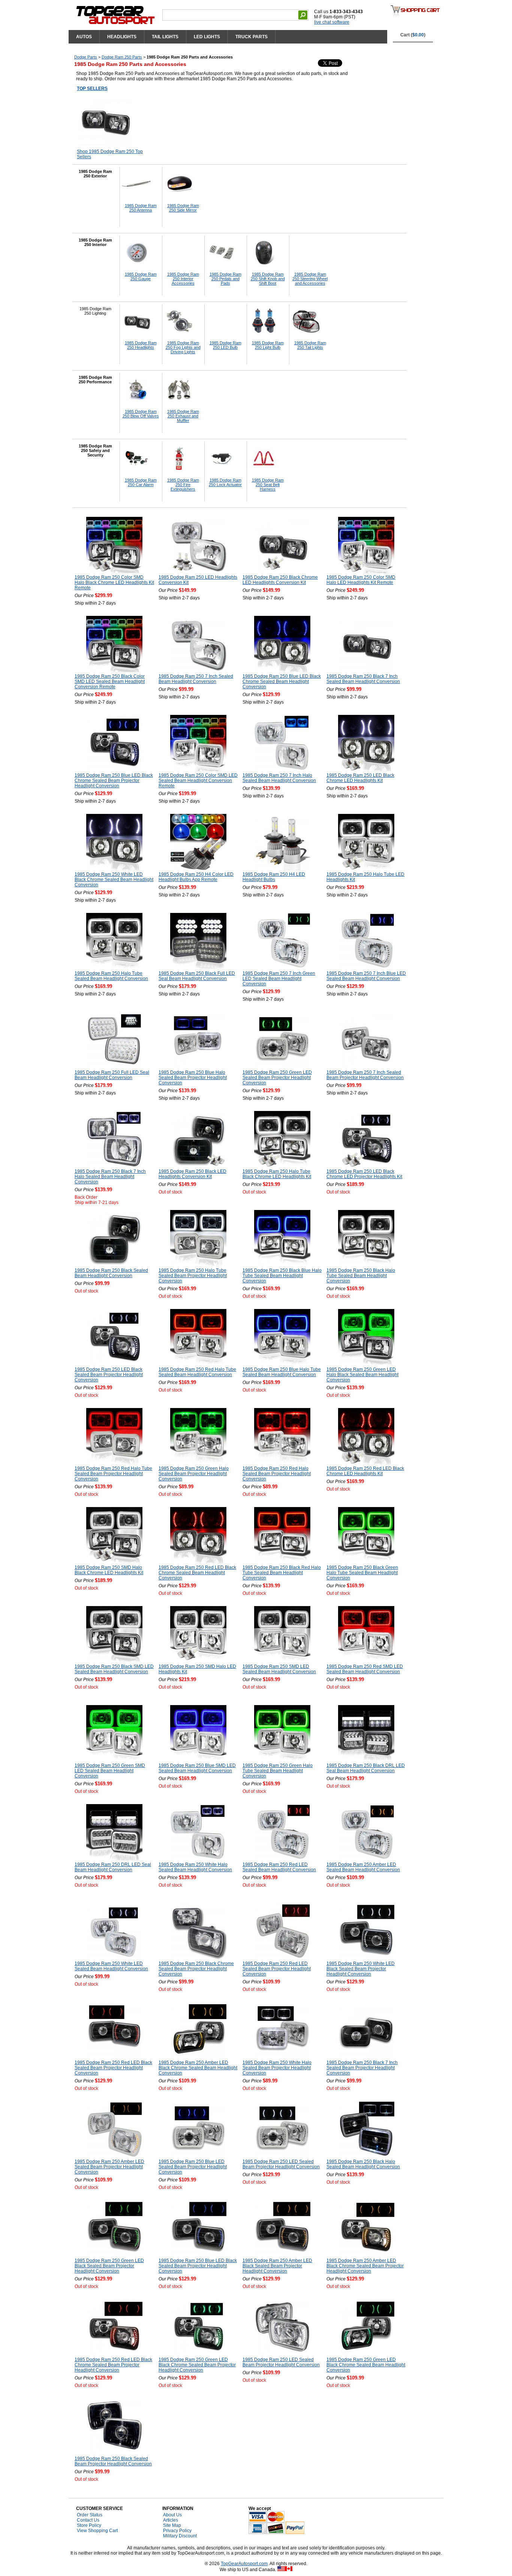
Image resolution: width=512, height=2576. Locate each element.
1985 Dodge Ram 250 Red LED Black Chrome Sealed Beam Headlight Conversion (197, 1573)
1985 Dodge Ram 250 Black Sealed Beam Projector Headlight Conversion (113, 2461)
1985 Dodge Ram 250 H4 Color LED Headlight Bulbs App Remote (196, 877)
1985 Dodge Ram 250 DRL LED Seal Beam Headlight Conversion (113, 1867)
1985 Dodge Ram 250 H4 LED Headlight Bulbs (274, 877)
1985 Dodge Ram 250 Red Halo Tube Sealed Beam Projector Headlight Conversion (113, 1474)
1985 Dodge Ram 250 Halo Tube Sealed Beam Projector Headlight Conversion (193, 1276)
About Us (172, 2515)
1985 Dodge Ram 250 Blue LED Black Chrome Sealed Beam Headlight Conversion (282, 682)
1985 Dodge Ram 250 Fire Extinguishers (183, 485)
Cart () (413, 35)
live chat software (332, 22)
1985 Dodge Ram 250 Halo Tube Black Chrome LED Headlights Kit (277, 1174)
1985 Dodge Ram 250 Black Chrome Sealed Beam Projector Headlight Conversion (196, 1969)
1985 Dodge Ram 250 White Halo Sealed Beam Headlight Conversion (195, 1867)
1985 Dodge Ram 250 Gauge (141, 276)
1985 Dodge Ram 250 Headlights (141, 345)
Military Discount (180, 2536)
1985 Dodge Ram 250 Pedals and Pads (225, 279)
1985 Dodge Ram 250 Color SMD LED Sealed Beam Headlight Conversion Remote (198, 781)
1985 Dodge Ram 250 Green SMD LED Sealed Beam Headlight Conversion (110, 1771)
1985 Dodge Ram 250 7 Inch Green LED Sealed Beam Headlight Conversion (279, 979)
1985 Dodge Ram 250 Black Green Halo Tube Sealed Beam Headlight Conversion (362, 1573)
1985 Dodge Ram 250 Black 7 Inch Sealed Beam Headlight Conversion (363, 679)
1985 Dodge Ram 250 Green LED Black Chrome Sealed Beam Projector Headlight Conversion (197, 2365)
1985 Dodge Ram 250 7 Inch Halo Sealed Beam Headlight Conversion (279, 778)
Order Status (90, 2515)
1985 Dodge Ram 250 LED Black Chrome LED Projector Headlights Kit (364, 1174)
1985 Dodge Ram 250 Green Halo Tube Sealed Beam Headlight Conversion (278, 1771)
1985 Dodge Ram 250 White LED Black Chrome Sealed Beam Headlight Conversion (114, 880)
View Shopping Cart (97, 2531)
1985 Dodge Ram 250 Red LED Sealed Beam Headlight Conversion (279, 1867)
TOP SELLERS (92, 89)
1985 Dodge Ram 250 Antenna (141, 208)
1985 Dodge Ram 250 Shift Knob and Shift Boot (268, 279)
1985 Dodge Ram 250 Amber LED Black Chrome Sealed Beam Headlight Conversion (198, 2068)
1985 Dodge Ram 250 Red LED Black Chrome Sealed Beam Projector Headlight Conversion (113, 2365)
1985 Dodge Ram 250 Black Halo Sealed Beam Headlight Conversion (363, 2164)
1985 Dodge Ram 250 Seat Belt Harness (268, 485)
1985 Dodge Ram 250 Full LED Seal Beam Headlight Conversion (112, 1075)
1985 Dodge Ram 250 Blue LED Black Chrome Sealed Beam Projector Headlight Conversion (114, 781)
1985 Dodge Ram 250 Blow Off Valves (141, 414)
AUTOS (84, 37)
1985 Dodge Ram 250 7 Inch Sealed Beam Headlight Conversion (196, 679)
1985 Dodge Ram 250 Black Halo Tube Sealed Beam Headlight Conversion (361, 1276)
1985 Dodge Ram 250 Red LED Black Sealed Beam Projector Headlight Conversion (113, 2068)
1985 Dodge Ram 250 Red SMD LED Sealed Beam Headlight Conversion (365, 1669)
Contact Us (88, 2520)
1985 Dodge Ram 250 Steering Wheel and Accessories (310, 279)
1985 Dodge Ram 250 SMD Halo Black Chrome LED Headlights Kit (109, 1570)
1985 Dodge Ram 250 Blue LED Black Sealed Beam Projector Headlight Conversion (198, 2266)
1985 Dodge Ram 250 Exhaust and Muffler (183, 416)
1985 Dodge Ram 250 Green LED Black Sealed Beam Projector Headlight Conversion (109, 2266)
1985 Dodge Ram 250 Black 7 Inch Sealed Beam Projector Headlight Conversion (362, 2068)
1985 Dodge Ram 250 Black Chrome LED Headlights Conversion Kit (280, 580)
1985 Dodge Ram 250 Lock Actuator (225, 482)
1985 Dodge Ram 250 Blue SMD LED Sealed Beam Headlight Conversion (197, 1768)
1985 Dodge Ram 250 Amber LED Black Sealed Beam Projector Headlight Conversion (277, 2266)
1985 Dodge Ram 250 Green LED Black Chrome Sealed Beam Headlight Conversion (366, 2365)
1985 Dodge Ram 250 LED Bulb (225, 345)
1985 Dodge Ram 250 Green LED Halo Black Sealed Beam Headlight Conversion (362, 1375)
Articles (171, 2520)
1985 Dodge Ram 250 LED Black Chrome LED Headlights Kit (360, 778)
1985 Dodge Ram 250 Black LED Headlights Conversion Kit (192, 1174)
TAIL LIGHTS (165, 37)
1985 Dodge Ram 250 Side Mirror (183, 208)
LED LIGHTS (207, 37)
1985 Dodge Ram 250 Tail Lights (310, 345)
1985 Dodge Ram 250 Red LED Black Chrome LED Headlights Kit (365, 1471)
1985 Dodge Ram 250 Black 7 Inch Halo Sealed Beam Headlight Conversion (110, 1177)
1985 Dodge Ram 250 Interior (95, 242)
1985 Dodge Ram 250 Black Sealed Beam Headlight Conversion (111, 1273)
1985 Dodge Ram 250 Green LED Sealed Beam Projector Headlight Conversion (277, 1078)
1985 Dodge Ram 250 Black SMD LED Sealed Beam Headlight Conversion (114, 1669)
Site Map (172, 2525)
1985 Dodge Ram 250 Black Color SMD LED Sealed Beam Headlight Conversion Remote (110, 682)
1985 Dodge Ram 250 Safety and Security (95, 450)
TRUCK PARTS (252, 37)
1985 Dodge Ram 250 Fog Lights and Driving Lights (183, 347)
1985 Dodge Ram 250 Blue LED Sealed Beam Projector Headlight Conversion (193, 2167)
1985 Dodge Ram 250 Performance (95, 380)
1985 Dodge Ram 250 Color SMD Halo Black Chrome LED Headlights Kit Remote (114, 582)
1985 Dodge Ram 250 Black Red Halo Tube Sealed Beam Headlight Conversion (282, 1573)
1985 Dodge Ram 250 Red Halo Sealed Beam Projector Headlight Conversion (277, 1474)
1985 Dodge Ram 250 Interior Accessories (183, 279)
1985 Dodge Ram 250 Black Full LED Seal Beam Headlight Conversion (197, 976)
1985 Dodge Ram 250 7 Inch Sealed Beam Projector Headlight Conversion (365, 1075)
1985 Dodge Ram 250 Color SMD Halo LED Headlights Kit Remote (361, 580)
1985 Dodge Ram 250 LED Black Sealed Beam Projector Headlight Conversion (109, 1375)
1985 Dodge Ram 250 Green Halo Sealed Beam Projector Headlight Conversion (194, 1474)
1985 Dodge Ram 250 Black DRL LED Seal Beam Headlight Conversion (366, 1768)
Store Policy (89, 2525)
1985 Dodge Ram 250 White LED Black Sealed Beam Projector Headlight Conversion (361, 1969)
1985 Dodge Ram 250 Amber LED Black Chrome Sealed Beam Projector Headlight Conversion (365, 2266)
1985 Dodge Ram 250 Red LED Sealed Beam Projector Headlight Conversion (277, 1969)
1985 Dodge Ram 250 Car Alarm (141, 482)
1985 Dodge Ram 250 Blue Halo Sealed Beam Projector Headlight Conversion (193, 1078)
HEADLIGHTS (122, 37)
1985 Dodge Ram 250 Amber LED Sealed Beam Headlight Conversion (363, 1867)
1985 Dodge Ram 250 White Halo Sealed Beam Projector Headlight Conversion (277, 2068)
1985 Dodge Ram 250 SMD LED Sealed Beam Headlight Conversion (279, 1669)
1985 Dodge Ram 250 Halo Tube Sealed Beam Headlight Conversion (111, 976)
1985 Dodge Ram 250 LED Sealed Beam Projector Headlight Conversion (281, 2164)
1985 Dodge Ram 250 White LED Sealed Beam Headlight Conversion (111, 1966)
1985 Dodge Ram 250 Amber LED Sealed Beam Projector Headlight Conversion (109, 2167)
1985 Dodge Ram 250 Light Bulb (268, 345)
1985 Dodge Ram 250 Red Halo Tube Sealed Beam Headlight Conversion (197, 1372)
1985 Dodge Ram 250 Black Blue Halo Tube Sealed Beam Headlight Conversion (282, 1276)
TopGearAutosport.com (244, 2564)
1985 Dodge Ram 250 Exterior (95, 174)
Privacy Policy (177, 2531)
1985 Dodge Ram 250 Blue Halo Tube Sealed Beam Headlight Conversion (282, 1372)
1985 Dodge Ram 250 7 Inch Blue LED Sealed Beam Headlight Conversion (366, 976)
